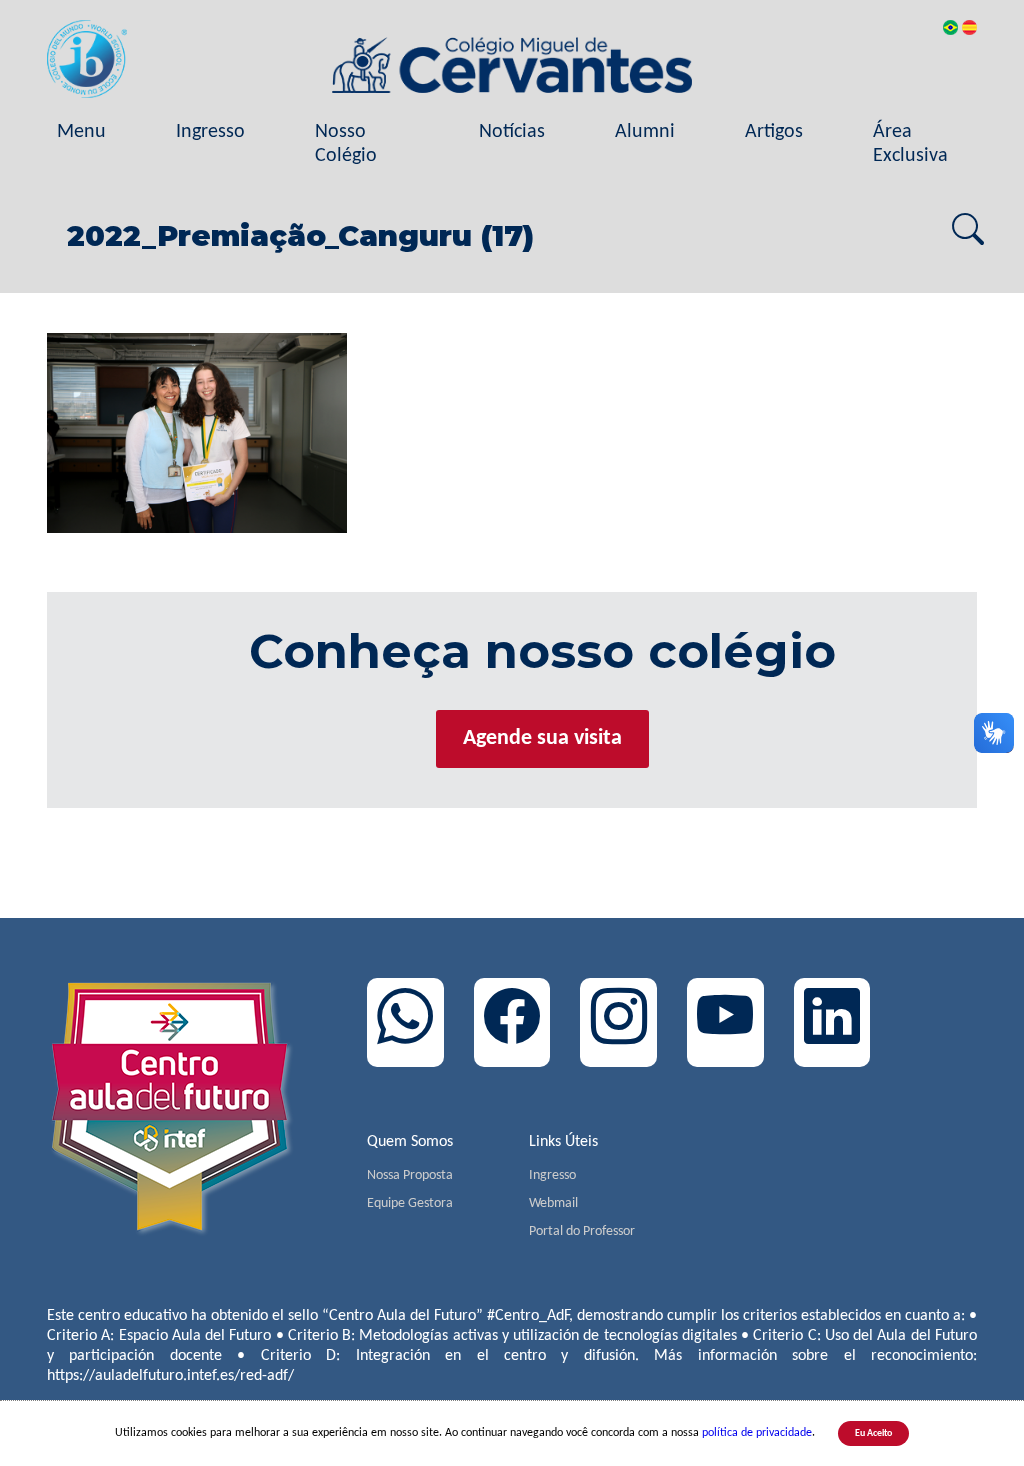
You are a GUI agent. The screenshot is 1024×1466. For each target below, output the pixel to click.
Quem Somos (410, 1142)
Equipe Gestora (410, 1203)
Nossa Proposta (410, 1175)
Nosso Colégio (346, 144)
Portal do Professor (582, 1231)
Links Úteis (563, 1142)
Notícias (512, 132)
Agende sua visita (542, 738)
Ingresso (210, 132)
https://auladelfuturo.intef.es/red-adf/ (170, 1376)
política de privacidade (757, 1433)
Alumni (645, 132)
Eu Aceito (873, 1433)
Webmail (553, 1203)
